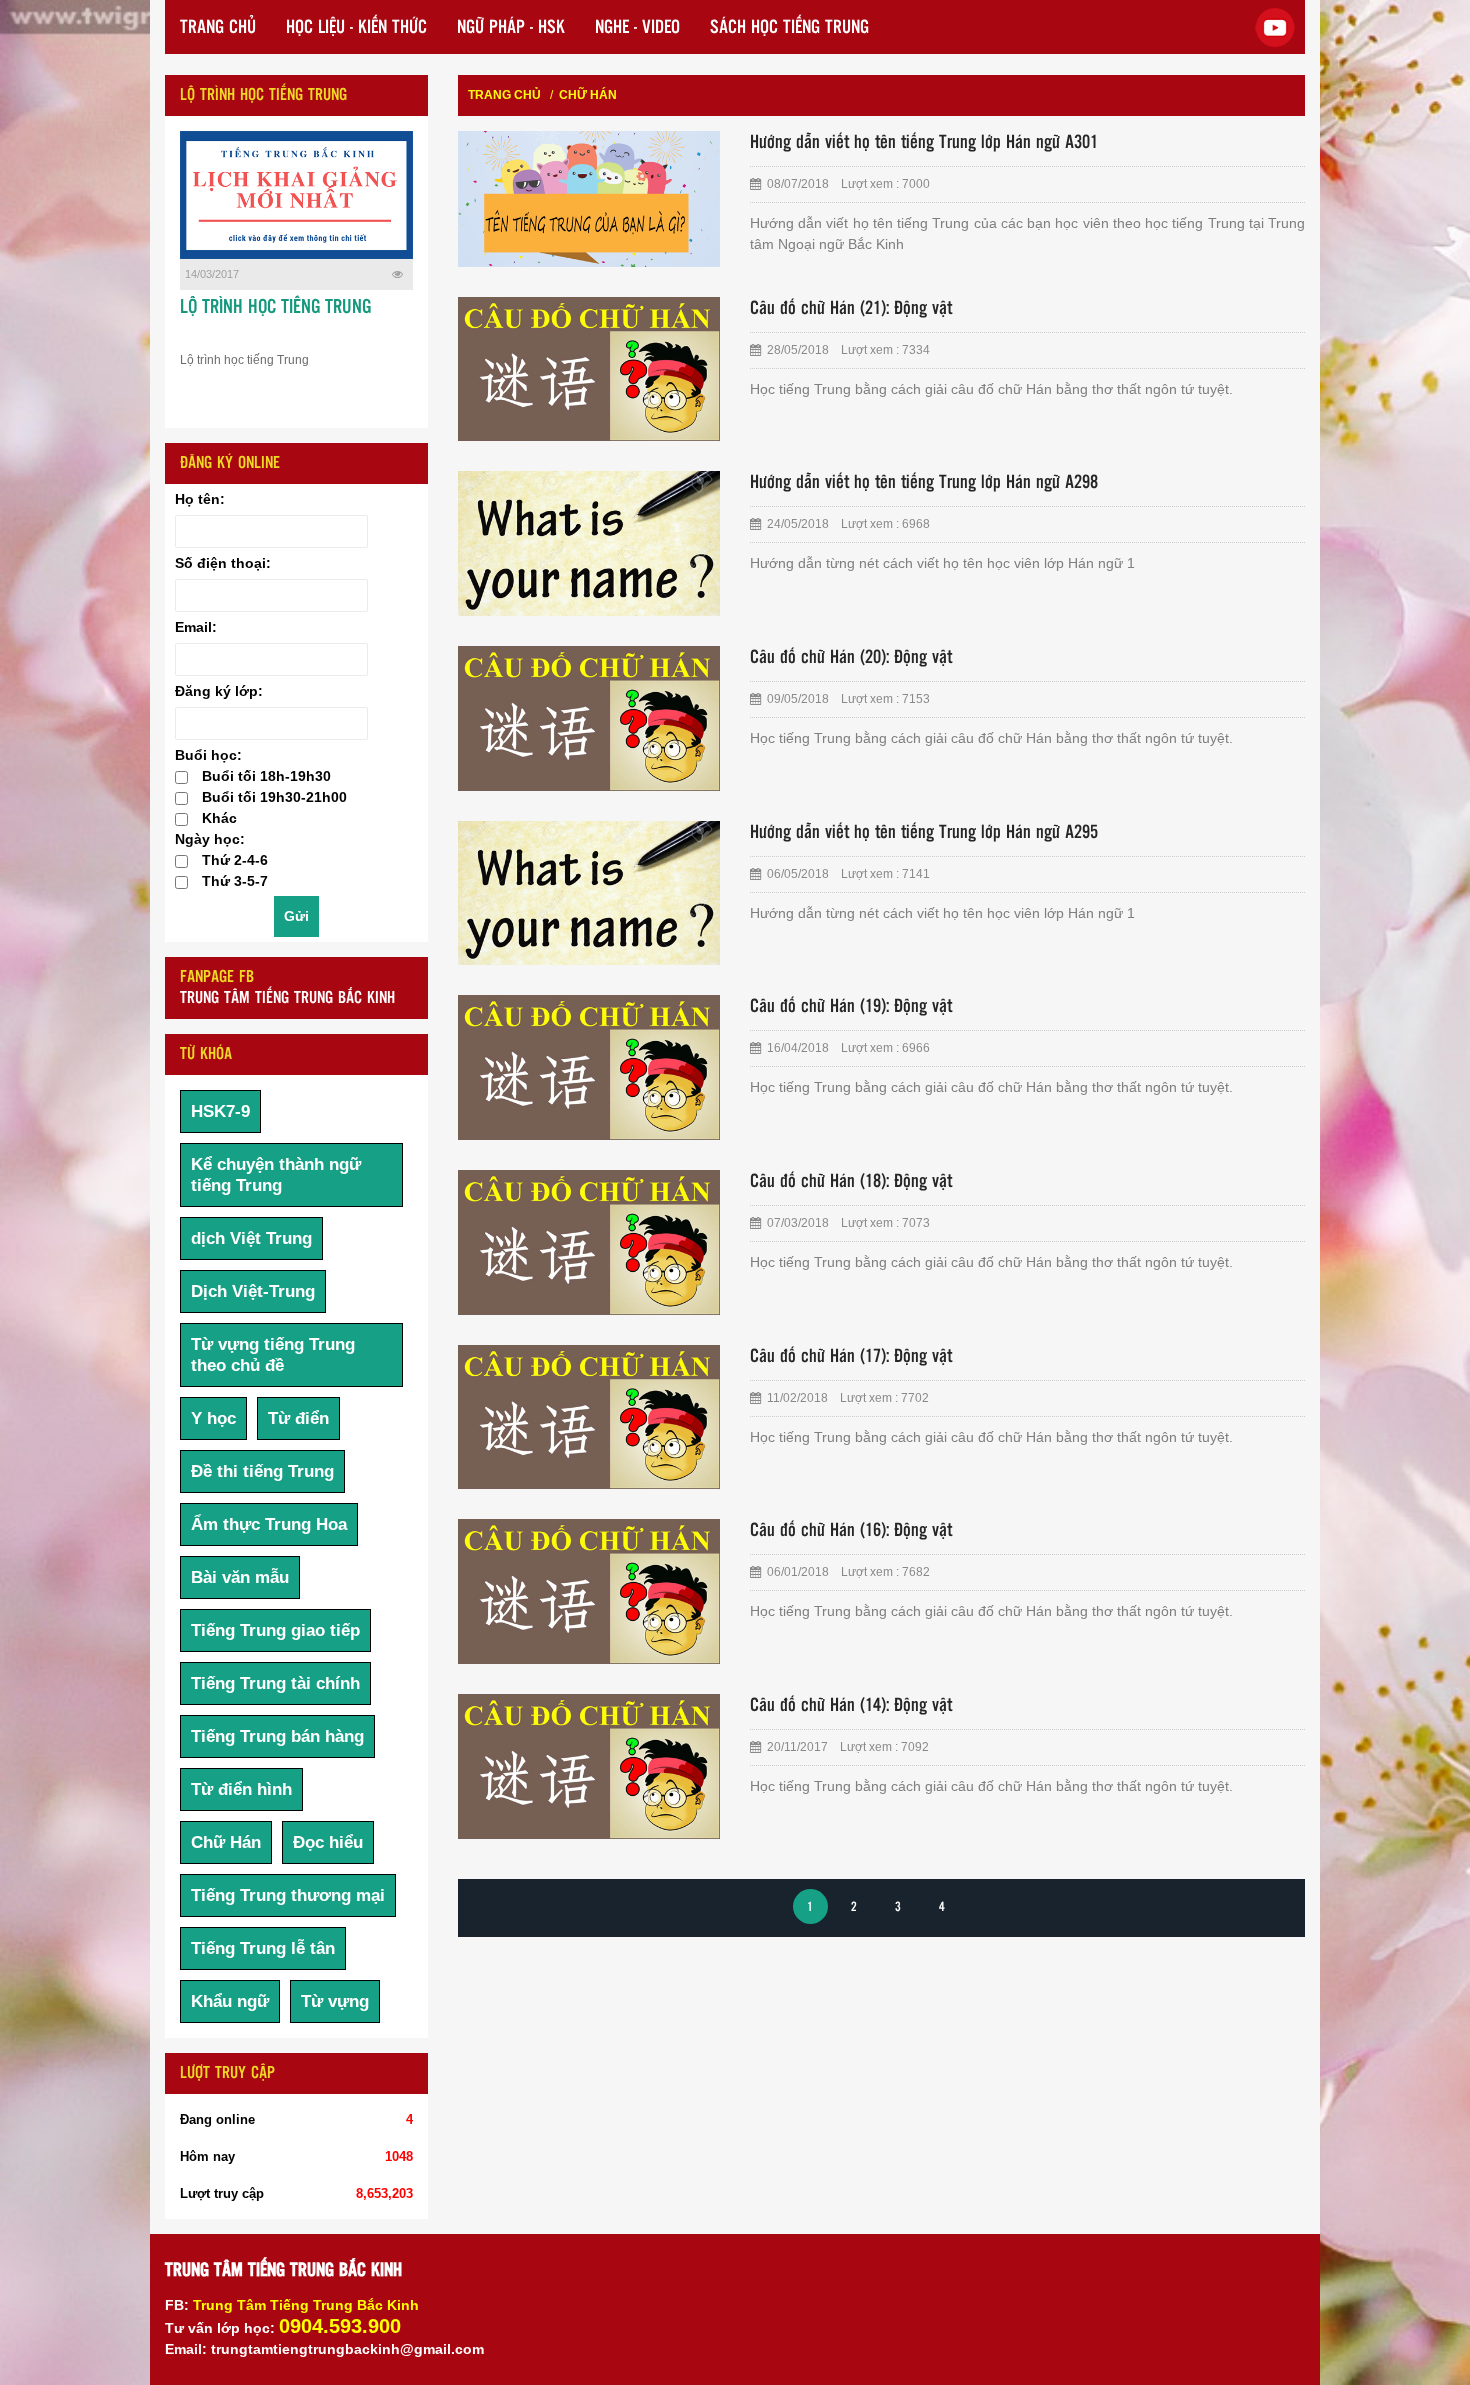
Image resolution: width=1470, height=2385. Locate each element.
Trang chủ (504, 95)
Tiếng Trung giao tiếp (275, 1630)
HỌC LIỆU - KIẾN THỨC (356, 28)
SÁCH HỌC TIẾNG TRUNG (789, 28)
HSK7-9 (220, 1111)
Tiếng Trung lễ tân (263, 1948)
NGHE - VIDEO (637, 28)
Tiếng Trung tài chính (275, 1683)
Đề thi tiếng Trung (262, 1471)
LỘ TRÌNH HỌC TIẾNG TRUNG (275, 308)
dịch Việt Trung (251, 1238)
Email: (196, 627)
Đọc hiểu (328, 1842)
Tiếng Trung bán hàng (277, 1736)
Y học (213, 1418)
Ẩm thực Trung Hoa (269, 1524)
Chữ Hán (226, 1842)
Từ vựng (335, 2001)
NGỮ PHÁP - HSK (511, 28)
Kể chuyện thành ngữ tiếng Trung (276, 1175)
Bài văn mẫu (240, 1577)
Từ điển (298, 1418)
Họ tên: (200, 499)
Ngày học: (210, 839)
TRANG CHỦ (218, 28)
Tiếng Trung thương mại (288, 1895)
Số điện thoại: (223, 563)
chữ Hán (588, 95)
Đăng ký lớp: (219, 691)
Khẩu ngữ (230, 2001)
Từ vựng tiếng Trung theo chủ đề (273, 1355)
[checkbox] (181, 777)
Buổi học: (208, 755)
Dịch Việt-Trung (253, 1291)
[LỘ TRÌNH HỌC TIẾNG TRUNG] (296, 195)
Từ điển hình (241, 1789)
